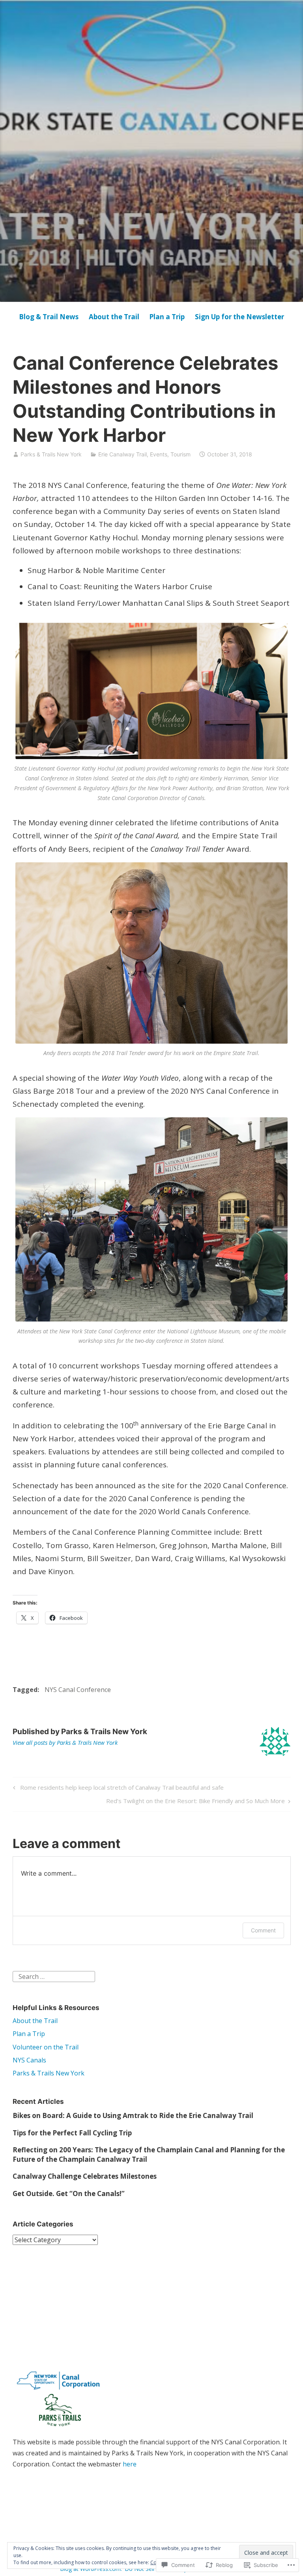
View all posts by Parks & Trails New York (65, 1742)
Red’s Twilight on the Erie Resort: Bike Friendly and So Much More (195, 1802)
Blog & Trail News (49, 317)
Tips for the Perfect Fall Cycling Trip (72, 2133)
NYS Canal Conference (78, 1690)
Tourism (180, 454)
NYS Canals (29, 2060)
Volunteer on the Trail (46, 2047)
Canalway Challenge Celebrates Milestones (85, 2176)
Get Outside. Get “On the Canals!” (69, 2194)
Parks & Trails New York (51, 454)
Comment (263, 1930)
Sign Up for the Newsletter (239, 317)
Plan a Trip (167, 317)
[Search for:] (54, 1976)
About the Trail (114, 317)
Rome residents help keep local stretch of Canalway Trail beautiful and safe (117, 1789)
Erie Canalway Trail (123, 454)
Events (159, 454)
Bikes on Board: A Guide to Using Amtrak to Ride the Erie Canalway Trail (133, 2115)
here (130, 2464)
